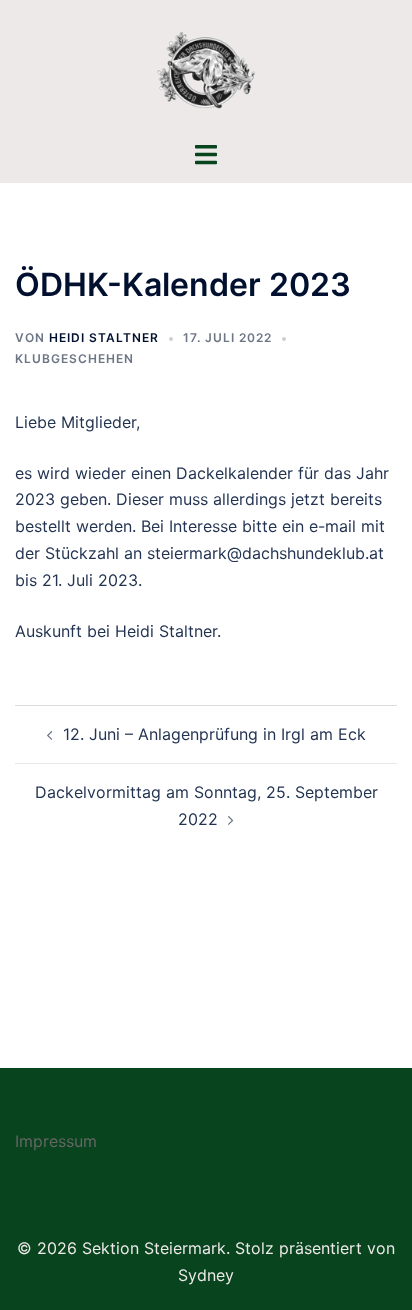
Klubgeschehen (74, 358)
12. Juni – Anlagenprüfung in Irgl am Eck (214, 734)
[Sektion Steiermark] (206, 68)
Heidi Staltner (104, 337)
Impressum (56, 1141)
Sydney (206, 1275)
